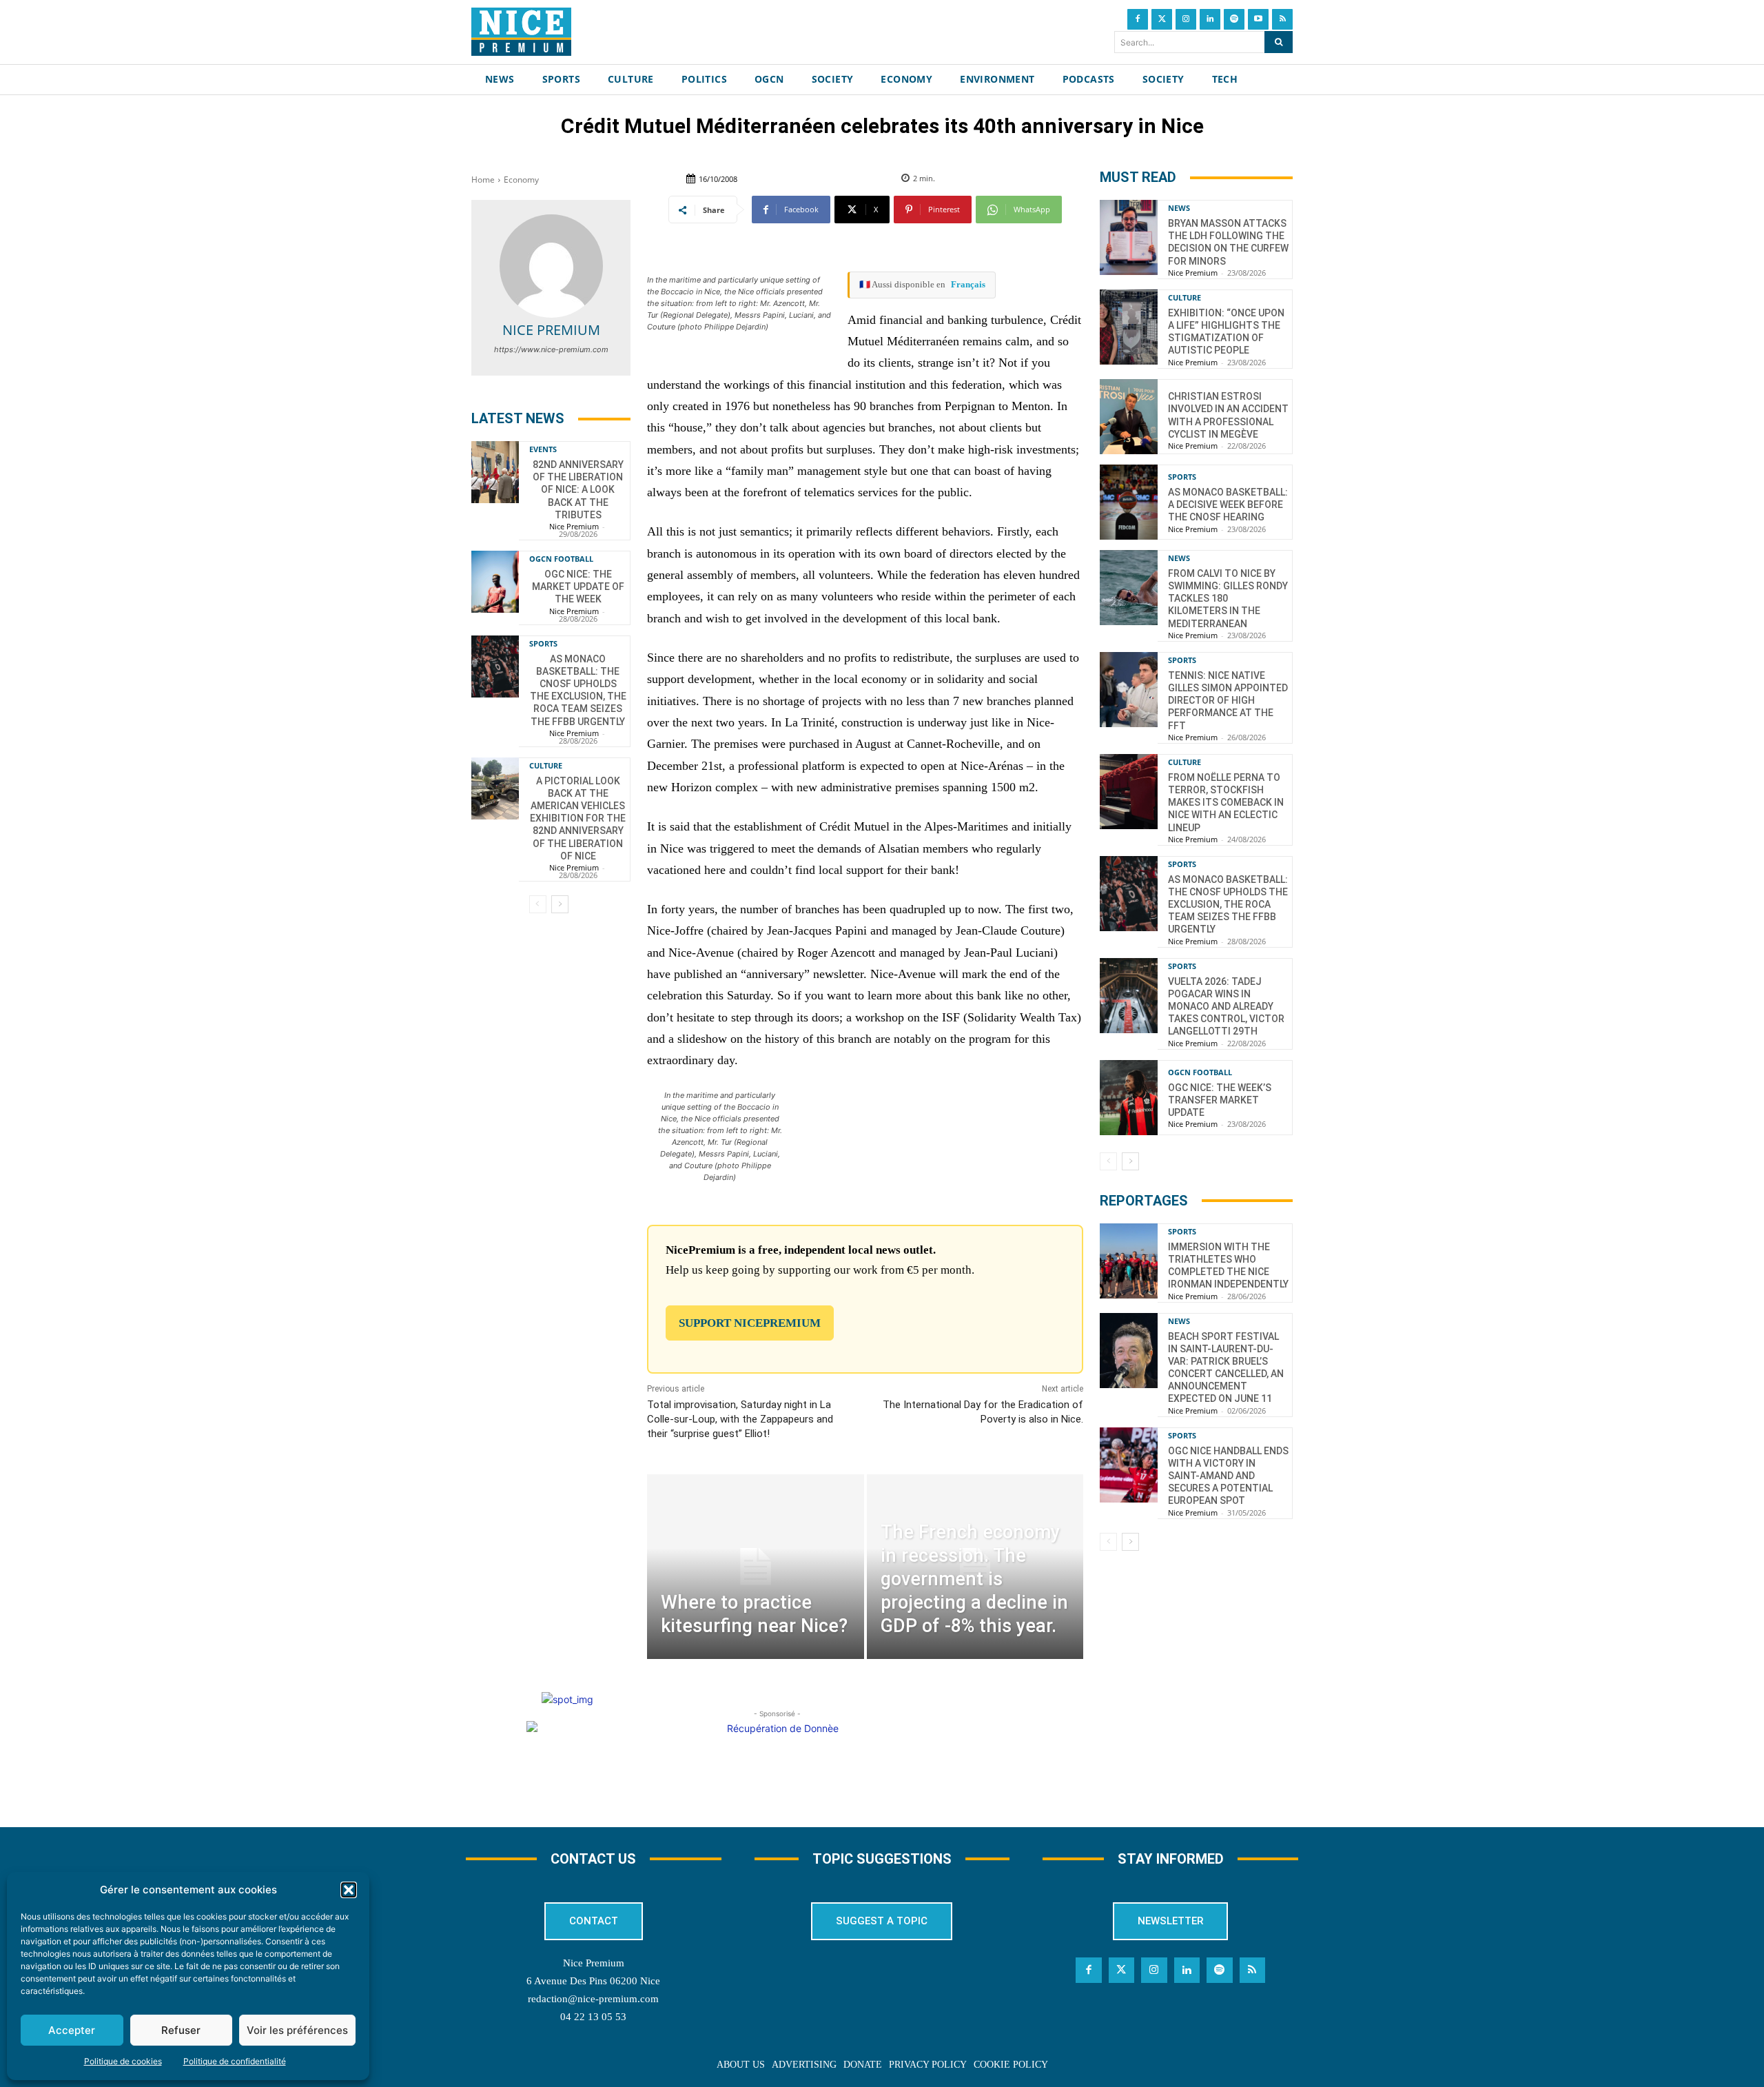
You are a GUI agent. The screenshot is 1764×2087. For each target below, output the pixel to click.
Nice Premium (551, 330)
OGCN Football (561, 559)
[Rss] (1282, 19)
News (1179, 208)
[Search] (1279, 42)
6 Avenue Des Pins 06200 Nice (593, 1981)
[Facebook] (1138, 19)
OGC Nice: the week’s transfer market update (1220, 1100)
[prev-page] (538, 904)
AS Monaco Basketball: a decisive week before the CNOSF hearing (1228, 505)
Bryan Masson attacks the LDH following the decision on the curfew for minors (1228, 242)
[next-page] (560, 904)
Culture (546, 765)
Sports (543, 643)
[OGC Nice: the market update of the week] (495, 582)
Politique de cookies (123, 2061)
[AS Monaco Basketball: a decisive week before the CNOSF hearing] (1129, 502)
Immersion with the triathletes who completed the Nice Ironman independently (1228, 1266)
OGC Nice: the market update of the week (578, 587)
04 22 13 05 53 (593, 2017)
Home (483, 180)
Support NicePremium (750, 1323)
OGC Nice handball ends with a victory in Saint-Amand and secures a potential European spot (1228, 1476)
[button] (349, 1890)
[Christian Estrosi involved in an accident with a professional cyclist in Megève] (1129, 417)
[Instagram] (1186, 19)
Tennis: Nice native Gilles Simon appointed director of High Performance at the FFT (1228, 701)
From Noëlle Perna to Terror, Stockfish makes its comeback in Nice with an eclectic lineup (1226, 803)
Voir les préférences (297, 2030)
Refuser (181, 2030)
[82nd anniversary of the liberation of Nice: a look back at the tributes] (495, 472)
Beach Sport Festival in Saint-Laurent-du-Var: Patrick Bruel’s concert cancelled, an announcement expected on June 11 (1226, 1368)
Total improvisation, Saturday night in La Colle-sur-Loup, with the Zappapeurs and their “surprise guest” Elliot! (740, 1419)
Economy (521, 180)
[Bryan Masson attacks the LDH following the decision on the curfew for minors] (1129, 237)
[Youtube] (1258, 19)
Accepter (72, 2030)
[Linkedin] (1210, 19)
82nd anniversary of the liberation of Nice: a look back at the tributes (578, 490)
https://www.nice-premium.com (551, 349)
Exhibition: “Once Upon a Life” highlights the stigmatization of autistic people (1226, 332)
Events (543, 449)
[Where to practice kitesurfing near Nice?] (755, 1566)
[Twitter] (1162, 19)
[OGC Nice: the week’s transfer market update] (1129, 1098)
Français (968, 284)
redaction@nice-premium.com (593, 1999)
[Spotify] (1234, 19)
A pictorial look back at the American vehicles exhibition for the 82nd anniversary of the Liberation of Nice (578, 818)
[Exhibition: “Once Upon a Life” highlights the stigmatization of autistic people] (1129, 327)
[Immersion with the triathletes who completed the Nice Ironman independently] (1129, 1261)
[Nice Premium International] (521, 32)
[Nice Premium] (551, 266)
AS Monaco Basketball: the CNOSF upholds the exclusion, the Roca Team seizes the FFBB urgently (1228, 905)
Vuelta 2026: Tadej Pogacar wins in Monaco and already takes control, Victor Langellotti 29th (1226, 1007)
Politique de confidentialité (235, 2061)
